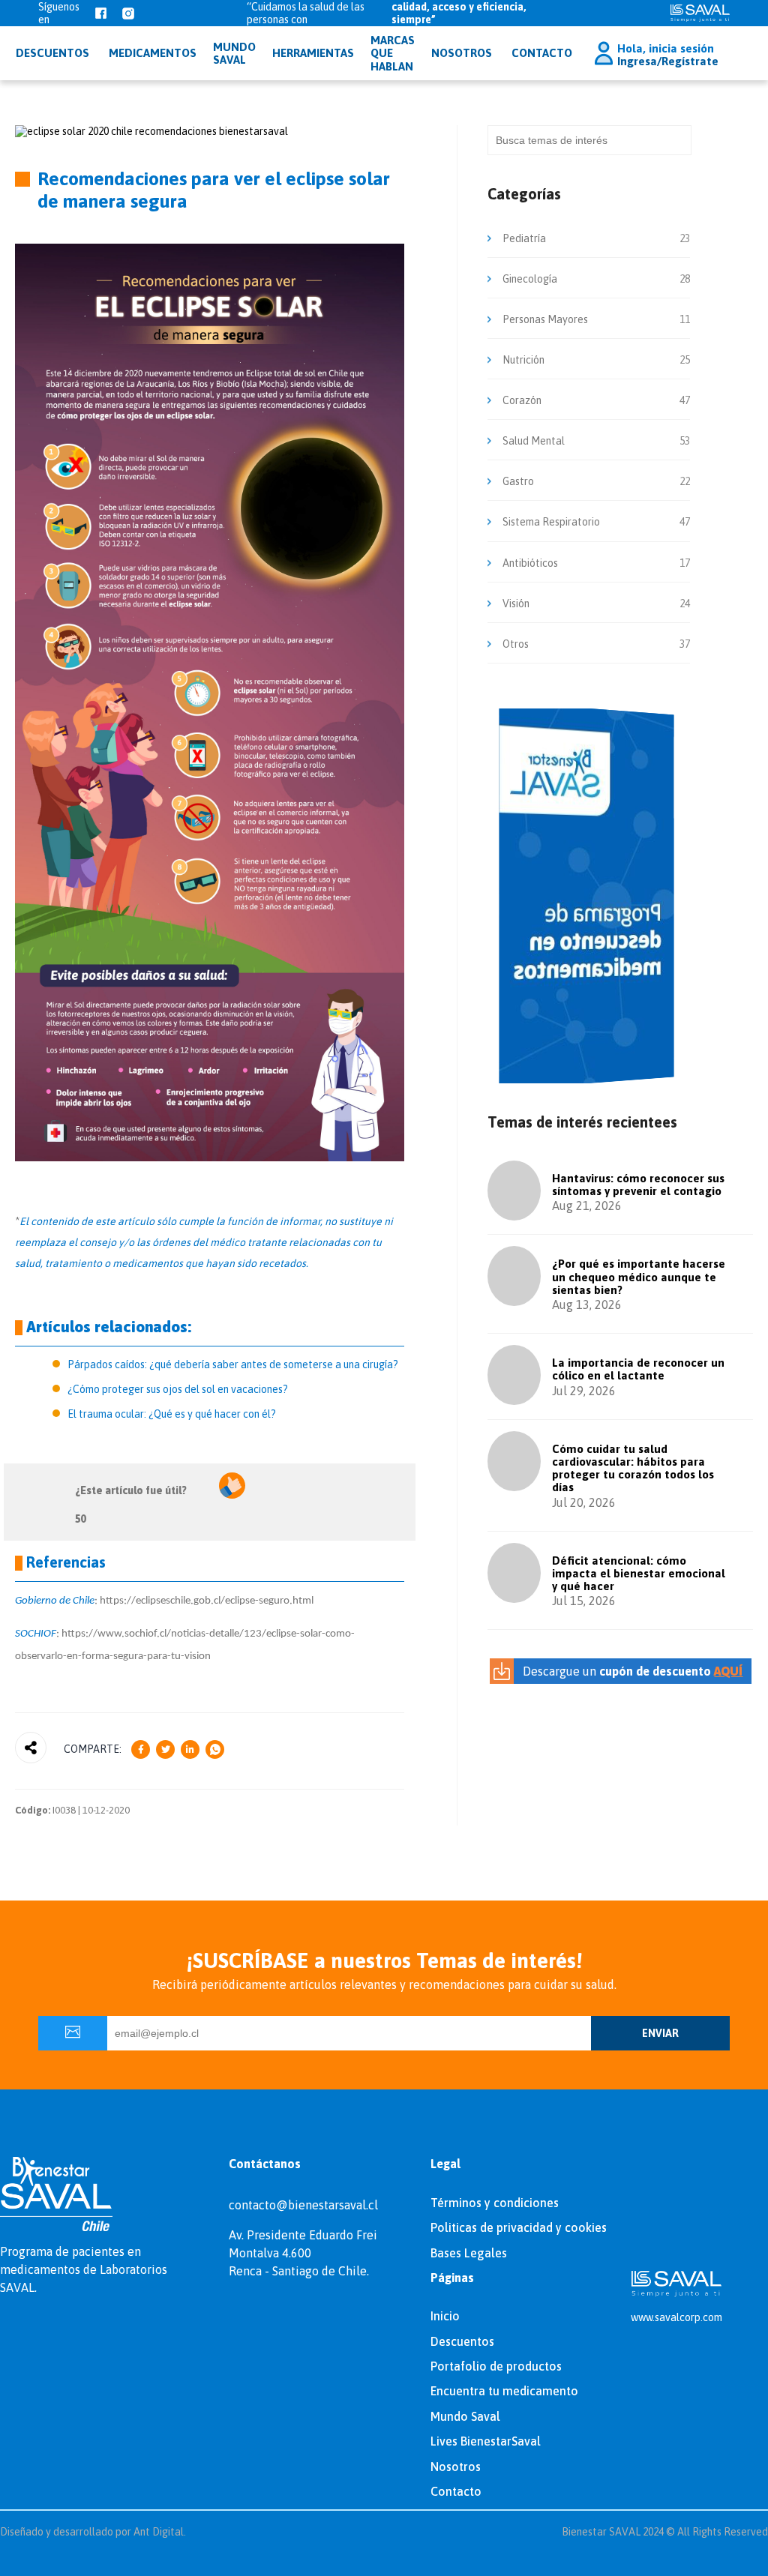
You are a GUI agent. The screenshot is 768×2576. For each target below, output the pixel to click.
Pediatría (524, 238)
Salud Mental (534, 441)
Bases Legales (469, 2253)
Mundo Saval (465, 2416)
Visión (516, 604)
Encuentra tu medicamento (504, 2391)
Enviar (660, 2033)
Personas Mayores (545, 319)
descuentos (52, 53)
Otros (516, 644)
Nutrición (523, 360)
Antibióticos (530, 563)
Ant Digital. (160, 2532)
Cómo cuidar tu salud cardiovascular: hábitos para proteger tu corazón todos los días (633, 1468)
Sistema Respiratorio (551, 522)
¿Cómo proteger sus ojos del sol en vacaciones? (178, 1389)
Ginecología (530, 279)
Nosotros (462, 53)
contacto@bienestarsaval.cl (303, 2205)
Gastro (518, 481)
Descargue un (633, 1671)
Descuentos (462, 2341)
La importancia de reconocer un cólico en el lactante (638, 1369)
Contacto (542, 53)
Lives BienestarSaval (486, 2441)
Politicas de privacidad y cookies (519, 2227)
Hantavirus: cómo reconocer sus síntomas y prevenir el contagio (638, 1185)
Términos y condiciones (495, 2203)
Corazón (522, 400)
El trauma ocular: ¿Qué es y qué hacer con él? (172, 1414)
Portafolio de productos (496, 2366)
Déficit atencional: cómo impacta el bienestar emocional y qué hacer (639, 1574)
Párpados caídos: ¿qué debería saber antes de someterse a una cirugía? (233, 1364)
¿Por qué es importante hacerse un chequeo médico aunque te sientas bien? (639, 1277)
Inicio (445, 2316)
